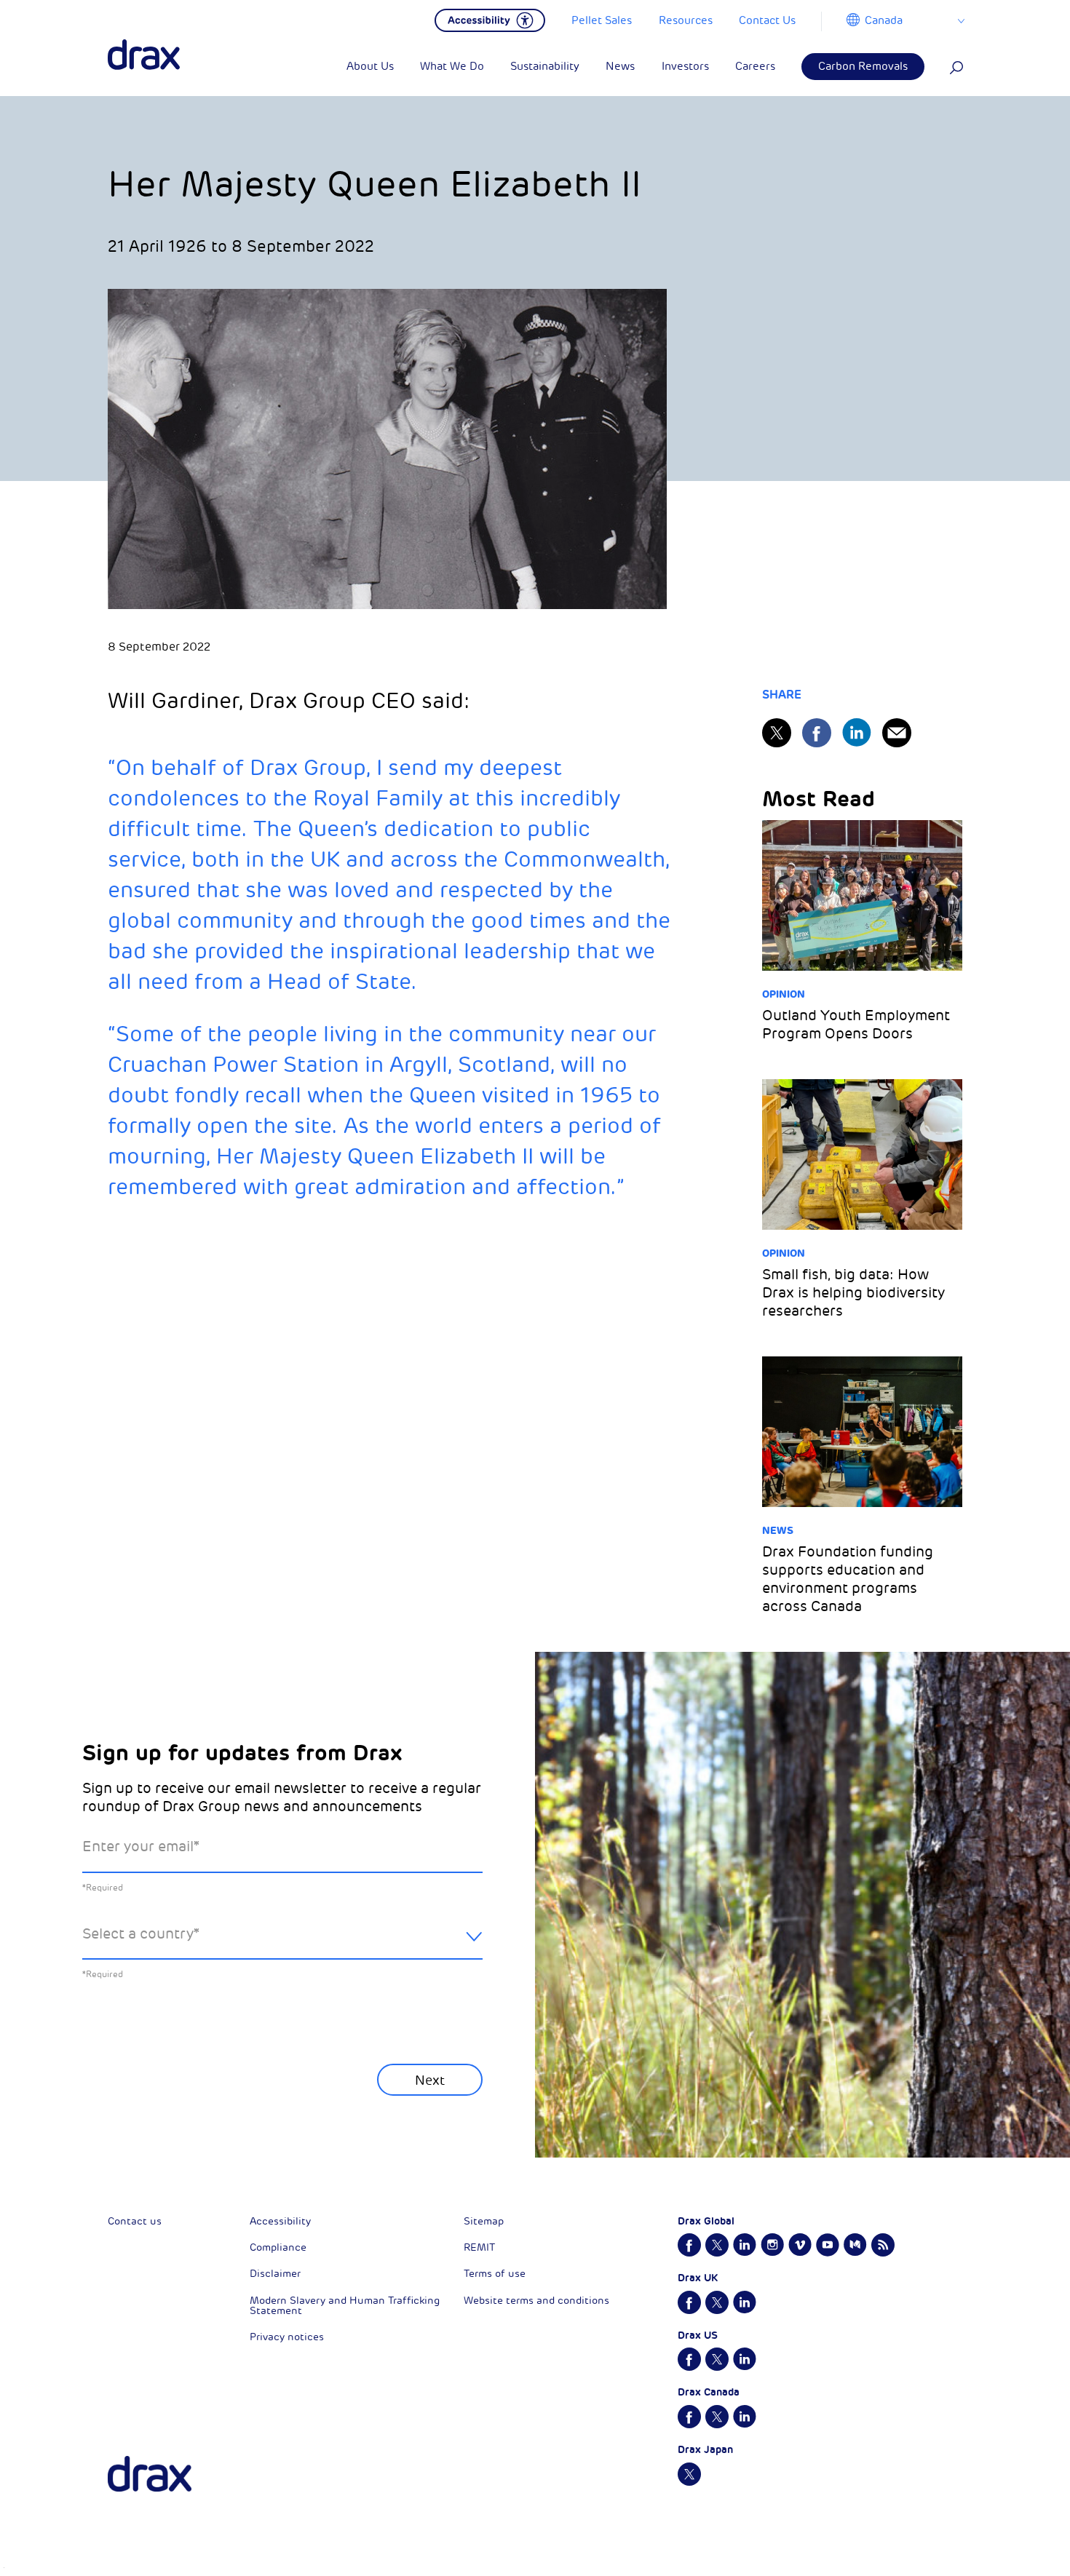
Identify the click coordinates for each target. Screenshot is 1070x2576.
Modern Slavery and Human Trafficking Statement (345, 2306)
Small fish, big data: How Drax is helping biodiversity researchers (853, 1293)
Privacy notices (287, 2337)
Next (430, 2080)
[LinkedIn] (857, 732)
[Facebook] (817, 733)
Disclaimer (275, 2274)
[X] (777, 733)
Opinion (784, 994)
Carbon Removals (863, 67)
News (778, 1530)
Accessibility (280, 2221)
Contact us (135, 2221)
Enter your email (141, 1846)
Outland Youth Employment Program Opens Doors (856, 1025)
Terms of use (495, 2274)
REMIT (479, 2247)
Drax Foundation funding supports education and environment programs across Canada (848, 1579)
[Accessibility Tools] (490, 19)
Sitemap (484, 2221)
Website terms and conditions (536, 2301)
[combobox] (282, 1945)
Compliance (278, 2247)
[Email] (897, 733)
